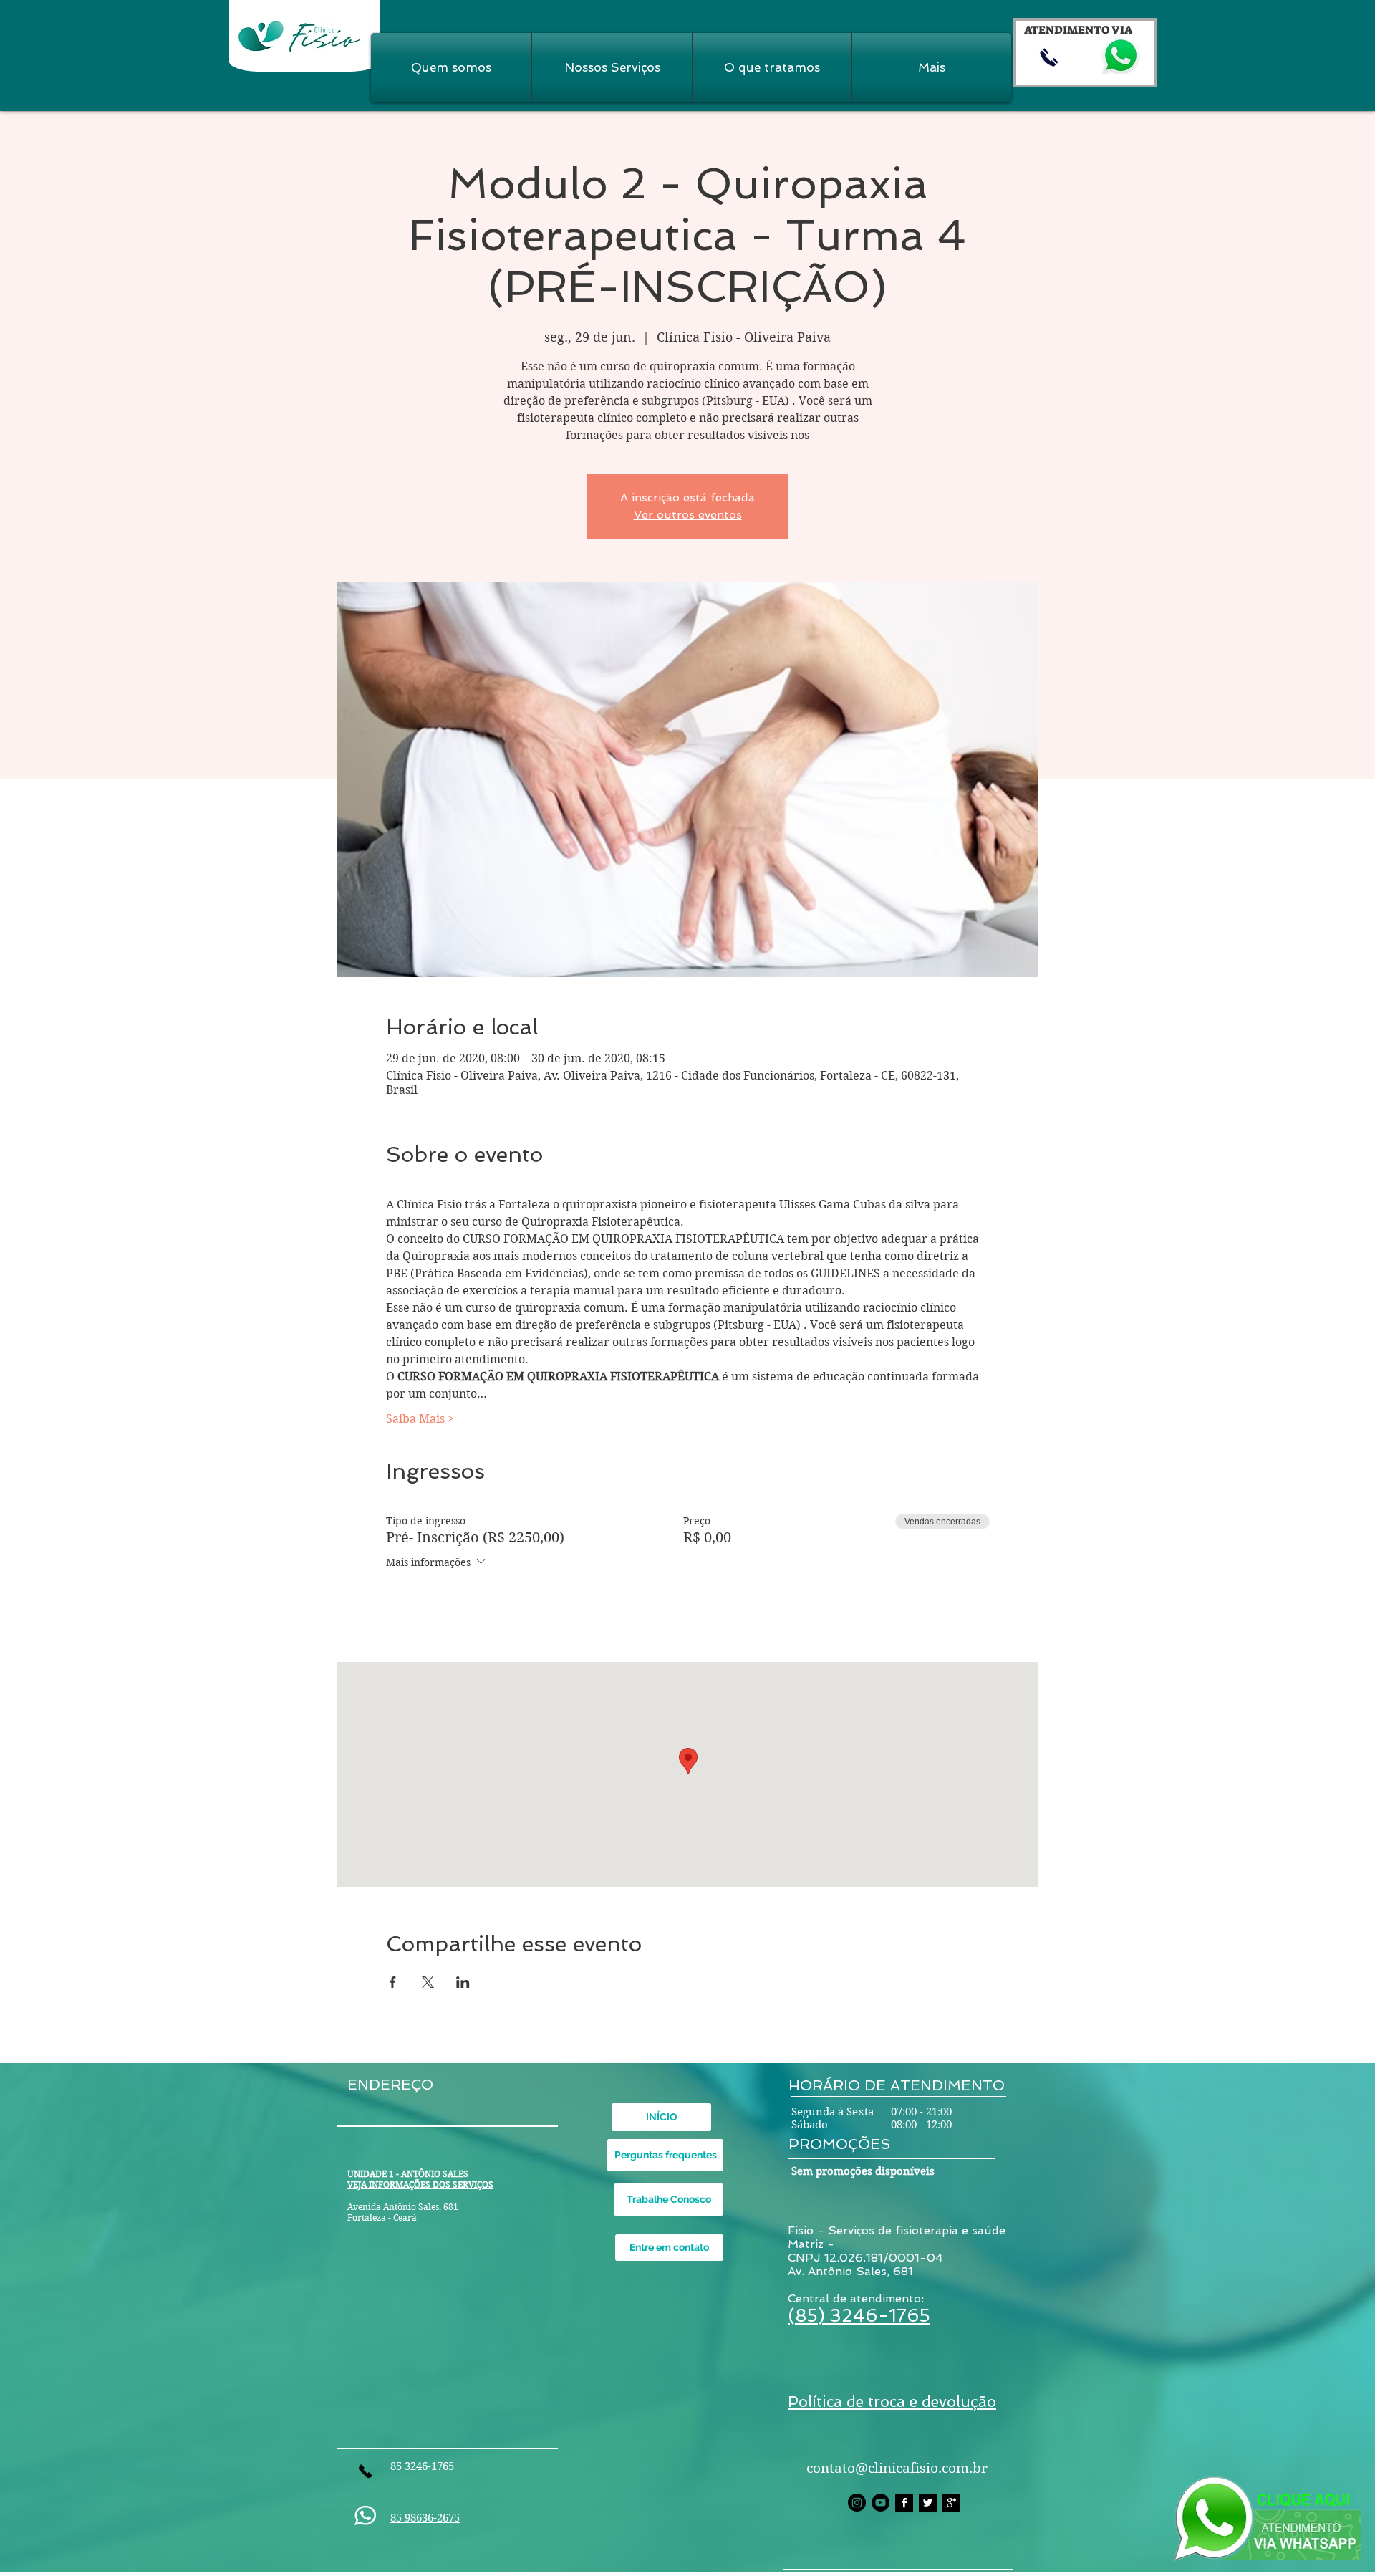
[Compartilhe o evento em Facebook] (393, 1982)
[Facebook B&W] (904, 2503)
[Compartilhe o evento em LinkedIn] (463, 1982)
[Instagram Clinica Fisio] (857, 2503)
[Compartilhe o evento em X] (428, 1982)
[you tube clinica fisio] (881, 2503)
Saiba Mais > (420, 1419)
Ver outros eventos (688, 515)
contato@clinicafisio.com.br (897, 2468)
